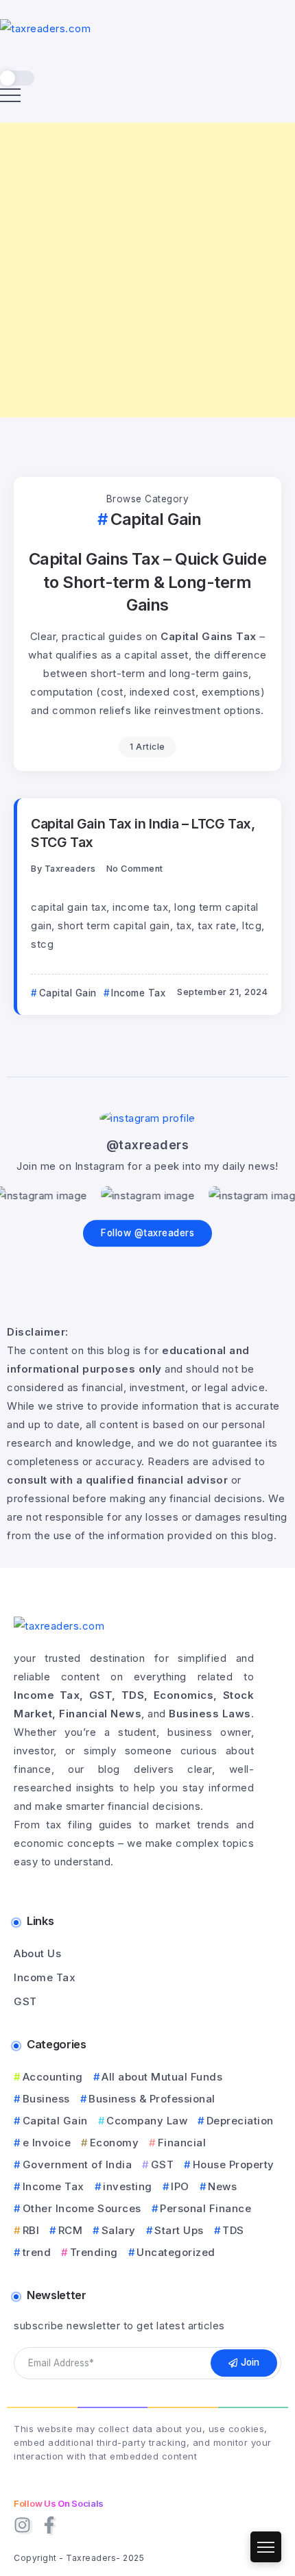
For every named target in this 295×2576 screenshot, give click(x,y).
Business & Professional (152, 2099)
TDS (233, 2230)
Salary (119, 2230)
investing (128, 2186)
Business (46, 2099)
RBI (31, 2230)
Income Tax (54, 2186)
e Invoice (47, 2143)
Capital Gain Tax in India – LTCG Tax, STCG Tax (143, 833)
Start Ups (179, 2230)
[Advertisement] (147, 270)
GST (162, 2164)
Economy (114, 2143)
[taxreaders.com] (45, 28)
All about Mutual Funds (162, 2077)
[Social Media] (22, 2525)
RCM (70, 2230)
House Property (234, 2164)
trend (37, 2252)
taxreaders (70, 869)
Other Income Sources (82, 2208)
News (222, 2186)
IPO (180, 2186)
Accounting (53, 2077)
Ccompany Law (147, 2121)
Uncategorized (176, 2252)
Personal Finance (205, 2208)
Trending (94, 2252)
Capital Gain (55, 2121)
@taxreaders (148, 1145)
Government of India (77, 2164)
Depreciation (240, 2121)
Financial (182, 2143)
